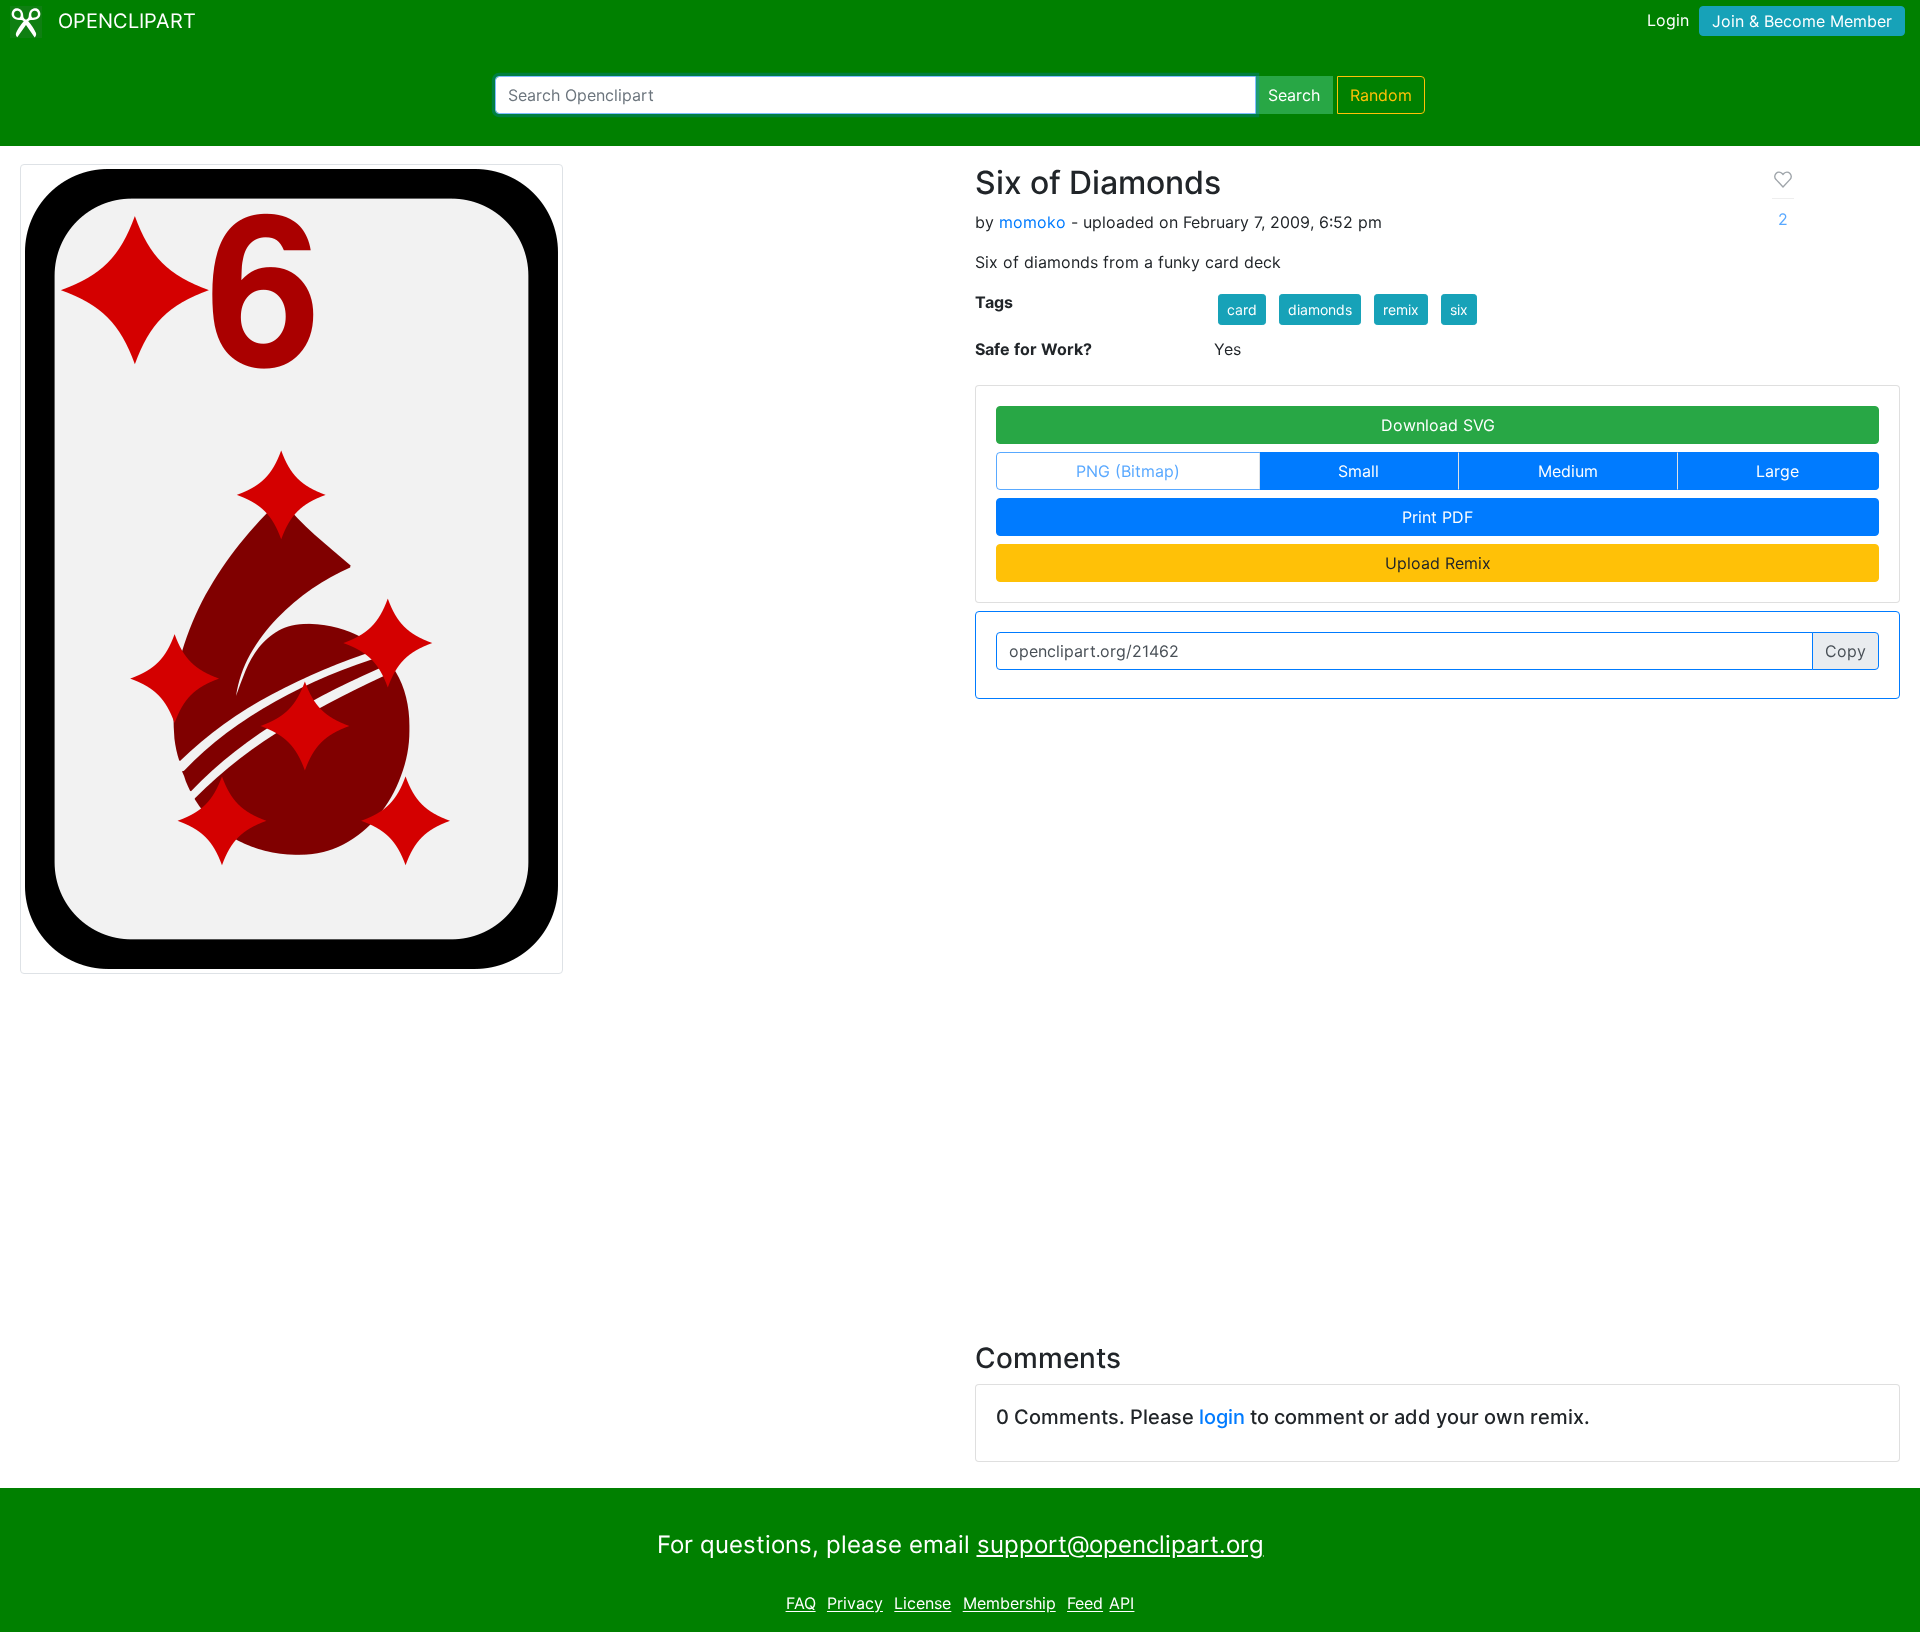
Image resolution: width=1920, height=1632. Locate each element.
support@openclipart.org (1120, 1544)
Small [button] (1358, 471)
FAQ (801, 1604)
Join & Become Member (1802, 21)
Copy (1845, 651)
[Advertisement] (960, 1146)
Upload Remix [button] (1438, 563)
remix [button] (1401, 309)
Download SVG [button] (1438, 425)
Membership (1009, 1604)
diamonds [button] (1320, 309)
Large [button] (1777, 471)
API (1121, 1604)
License (922, 1604)
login (1222, 1417)
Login (1668, 20)
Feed (1085, 1604)
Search (1294, 95)
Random (1381, 95)
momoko (1032, 222)
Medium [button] (1568, 471)
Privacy (855, 1604)
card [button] (1242, 309)
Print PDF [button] (1437, 517)
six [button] (1459, 309)
